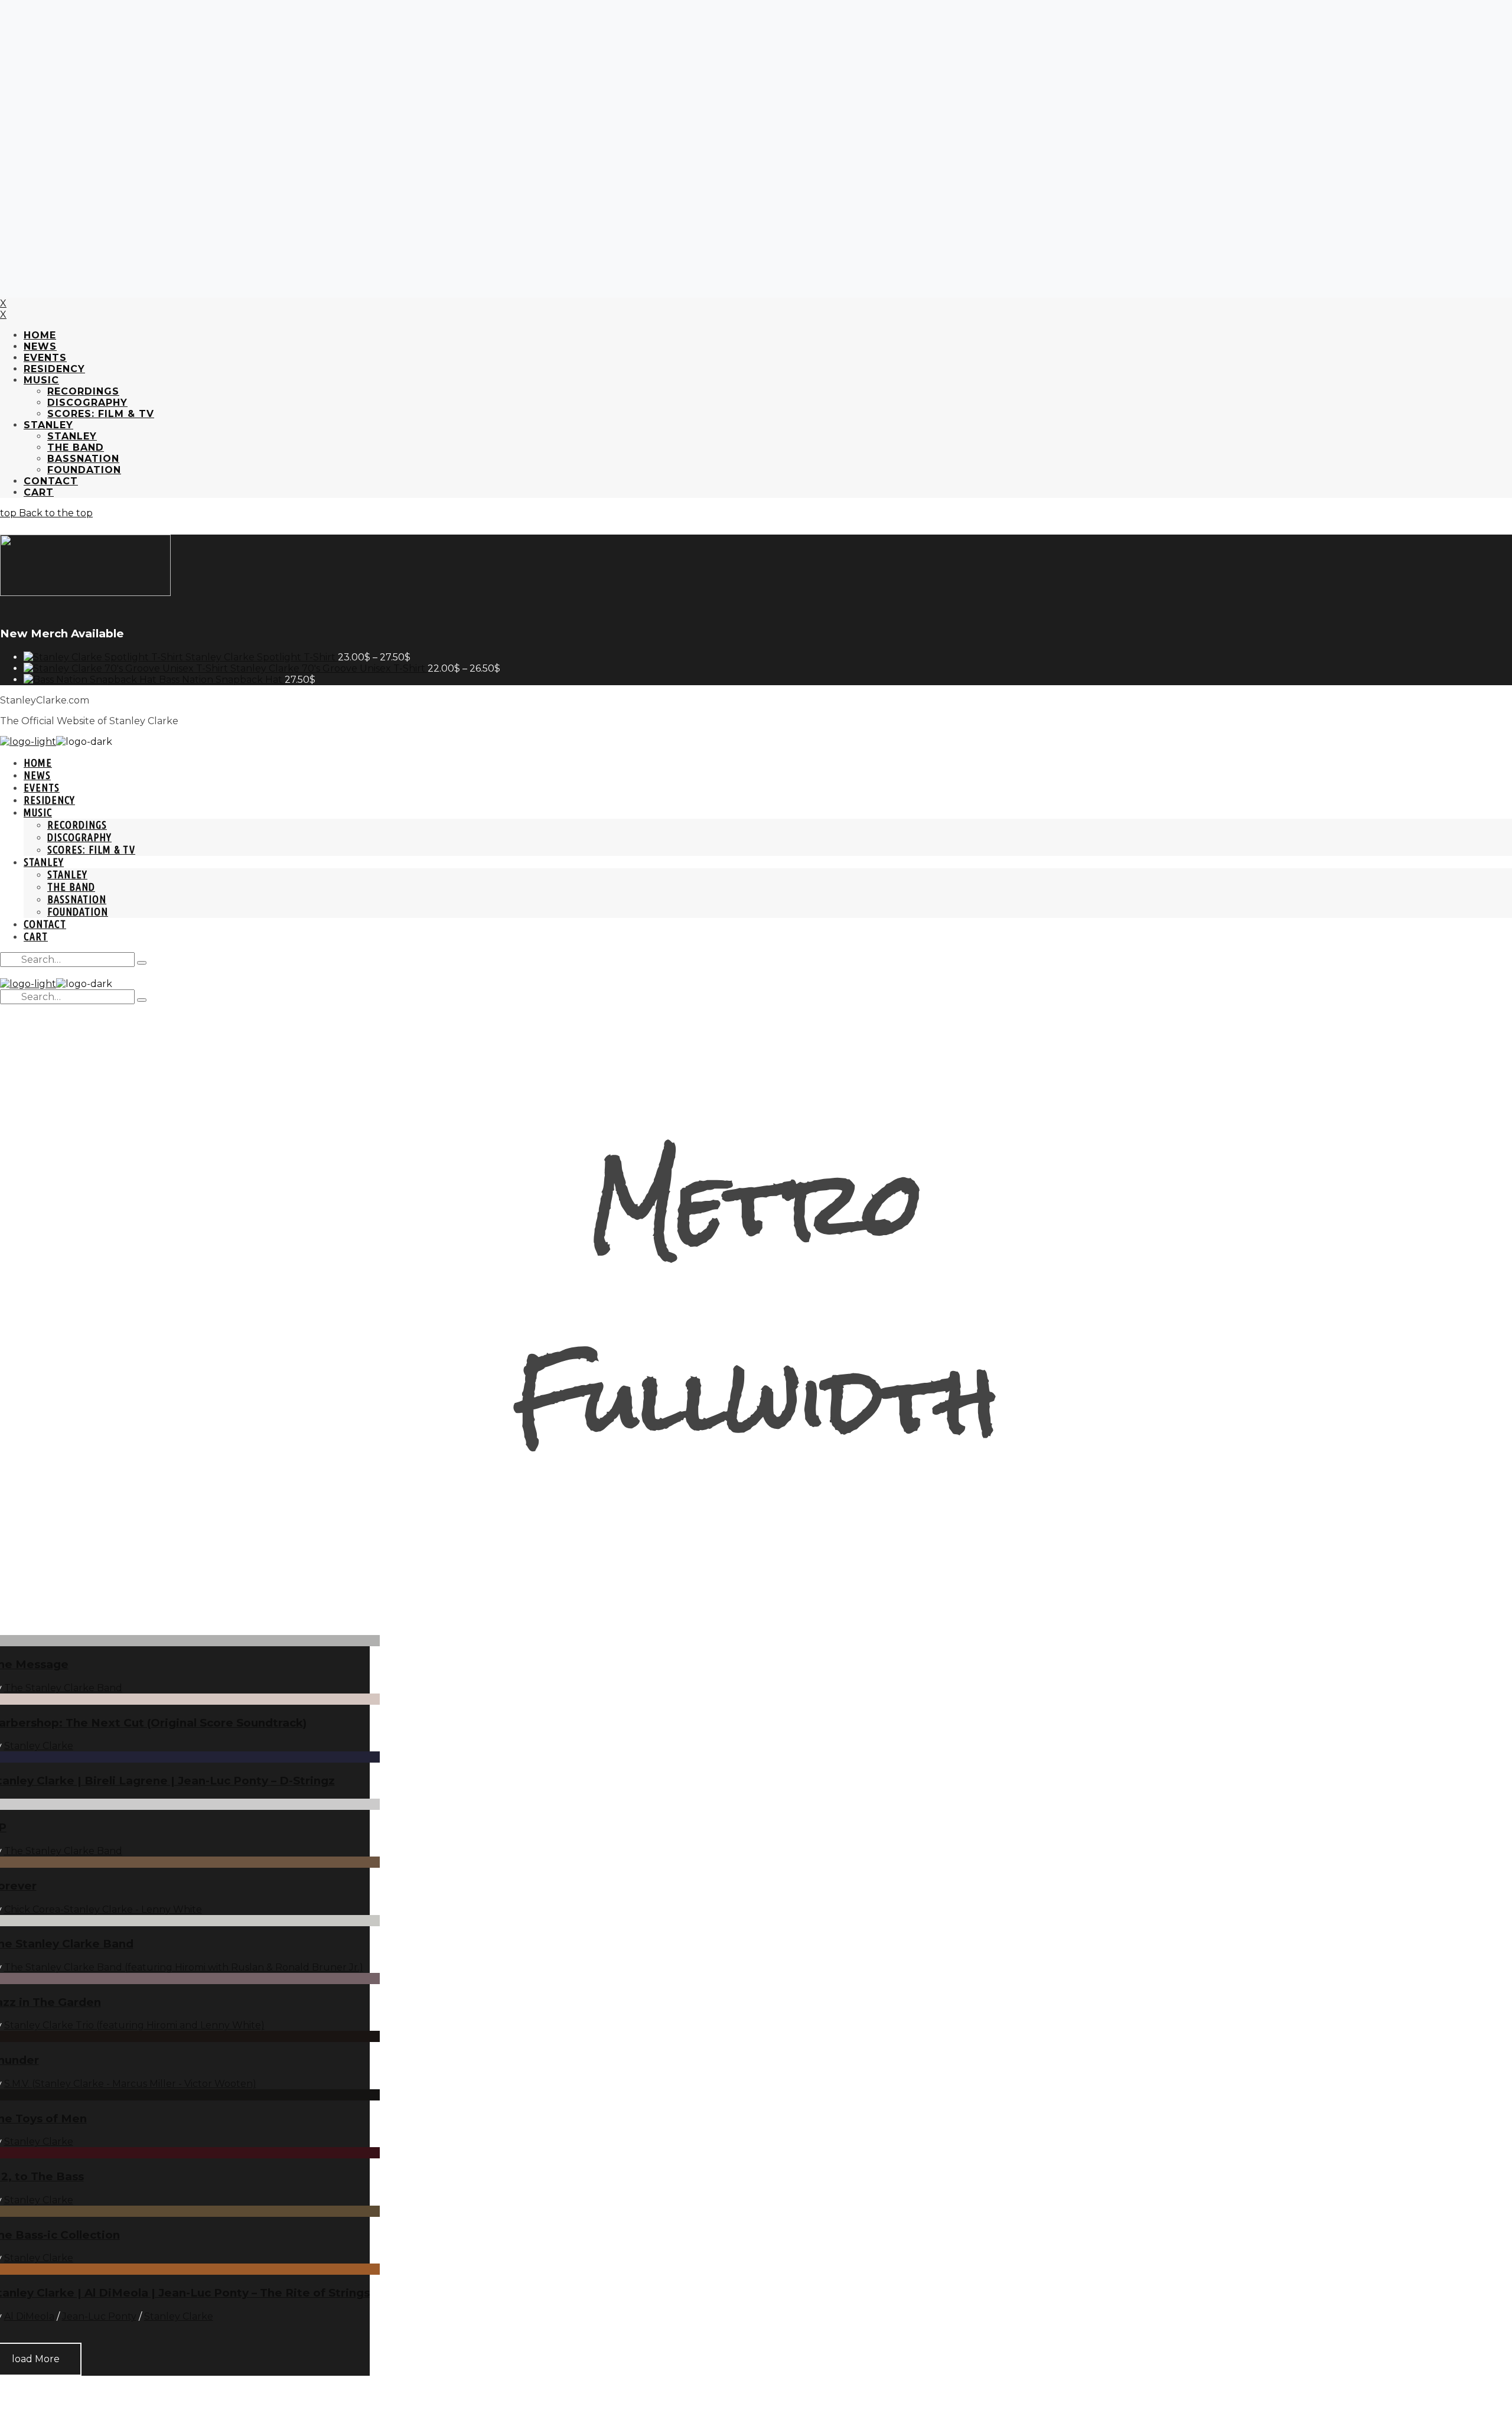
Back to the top (55, 513)
